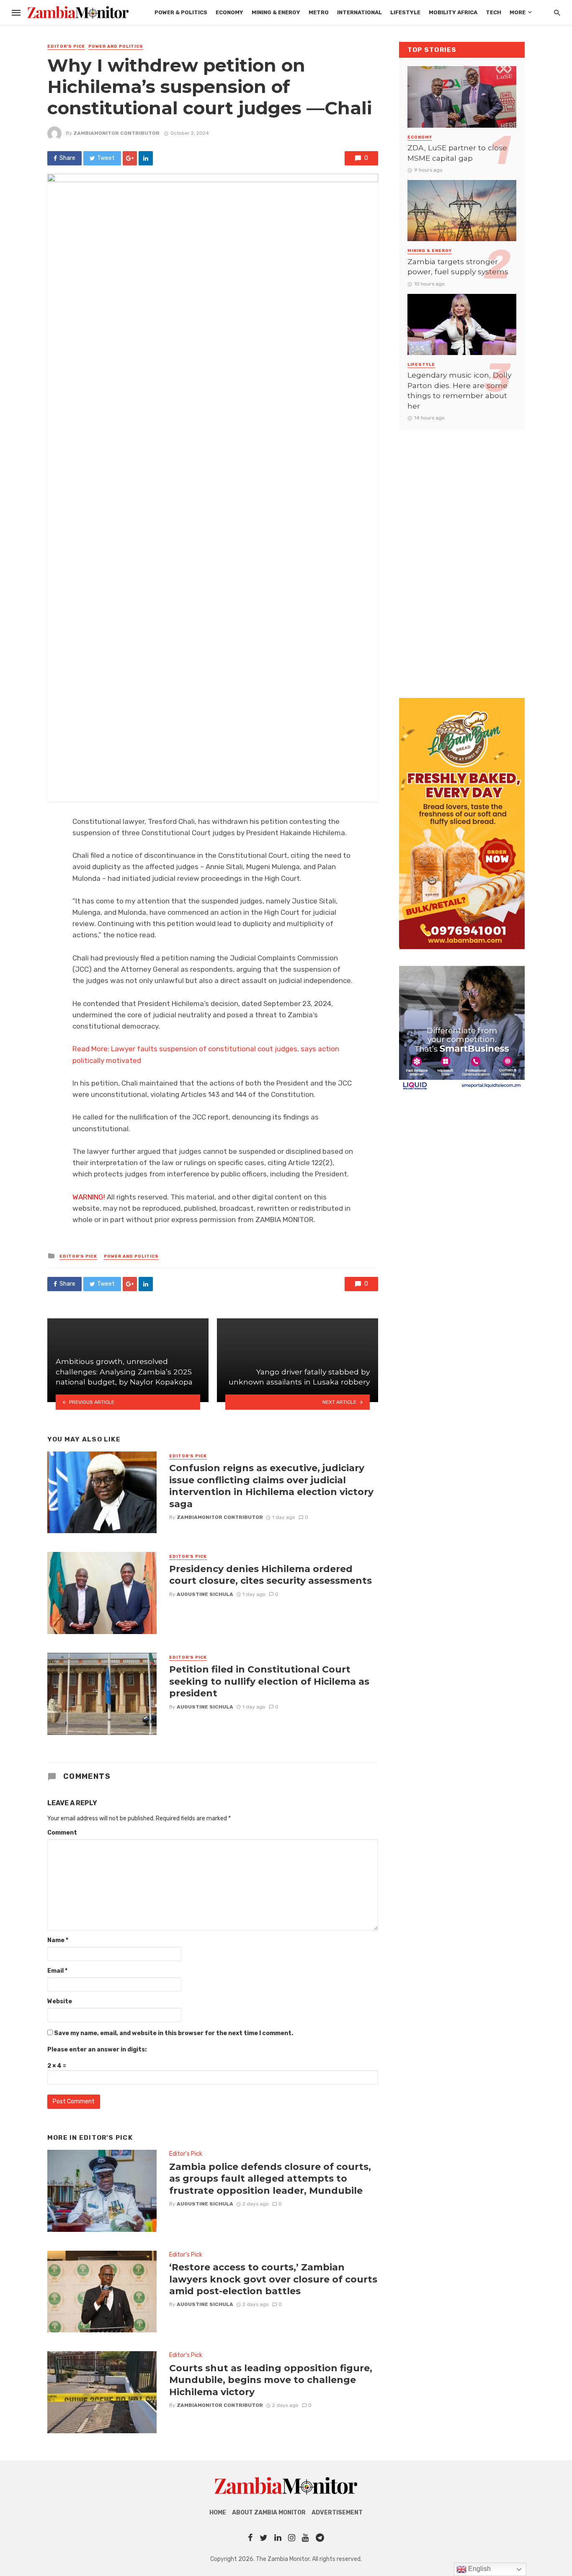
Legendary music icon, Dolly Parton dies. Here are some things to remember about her (459, 390)
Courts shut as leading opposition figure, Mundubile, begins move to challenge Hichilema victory (271, 2380)
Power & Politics (181, 12)
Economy (229, 12)
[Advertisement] (462, 556)
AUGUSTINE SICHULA (205, 1594)
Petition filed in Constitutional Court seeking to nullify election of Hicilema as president (269, 1681)
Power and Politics (116, 46)
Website (60, 2001)
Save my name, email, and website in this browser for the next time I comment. (174, 2033)
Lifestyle (405, 12)
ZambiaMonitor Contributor (116, 133)
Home (218, 2513)
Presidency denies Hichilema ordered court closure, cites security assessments (271, 1575)
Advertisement (337, 2513)
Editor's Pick (66, 46)
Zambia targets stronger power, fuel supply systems (458, 267)
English (479, 2569)
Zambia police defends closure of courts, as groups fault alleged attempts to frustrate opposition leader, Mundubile (270, 2178)
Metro (319, 12)
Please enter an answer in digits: (97, 2050)
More (518, 12)
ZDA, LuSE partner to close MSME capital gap (457, 153)
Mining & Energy (276, 12)
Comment (62, 1833)
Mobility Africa (453, 12)
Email (57, 1971)
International (359, 12)
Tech (493, 12)
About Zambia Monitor (269, 2513)
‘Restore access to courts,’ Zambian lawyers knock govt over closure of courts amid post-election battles (273, 2279)
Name (58, 1940)
